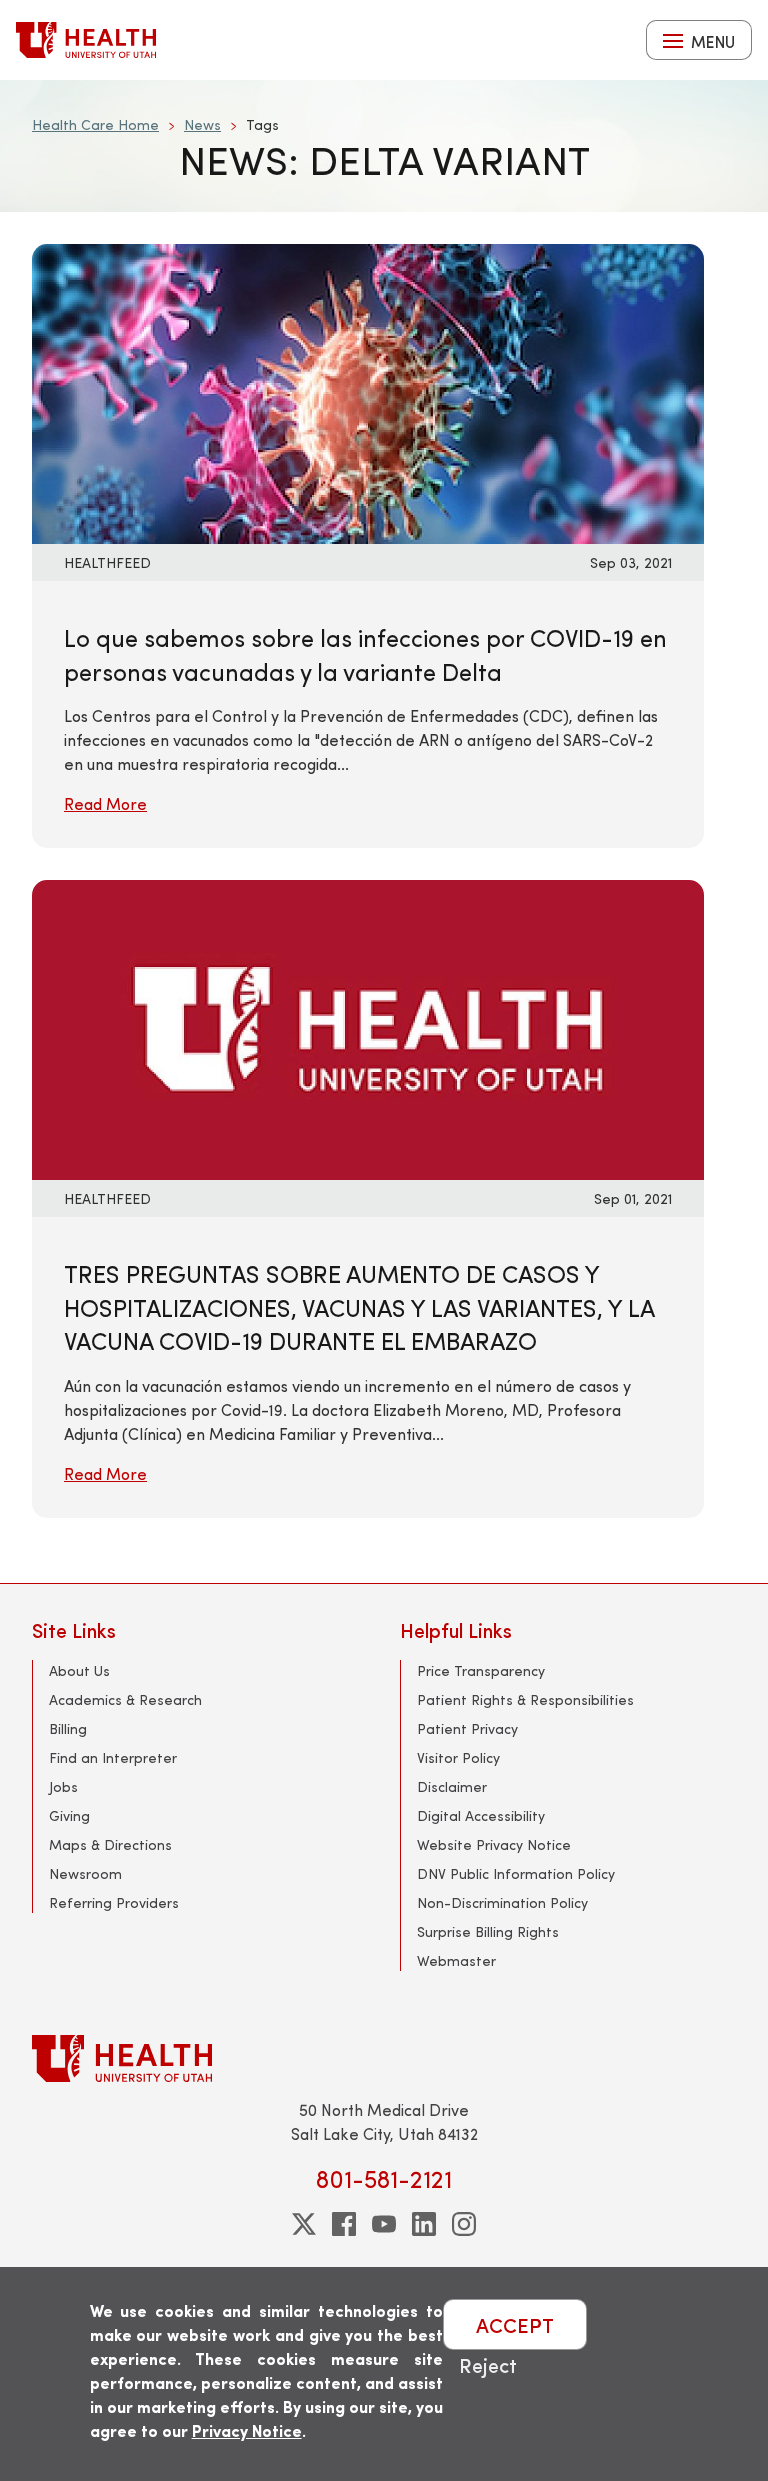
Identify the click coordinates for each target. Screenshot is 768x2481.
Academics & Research (125, 1699)
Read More (105, 803)
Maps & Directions (110, 1844)
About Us (79, 1670)
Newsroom (85, 1873)
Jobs (63, 1786)
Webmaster (456, 1960)
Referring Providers (114, 1902)
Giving (69, 1815)
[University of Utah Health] (86, 40)
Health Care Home (95, 124)
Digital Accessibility (481, 1815)
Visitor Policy (458, 1757)
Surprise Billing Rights (488, 1931)
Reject (488, 2364)
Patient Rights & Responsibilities (525, 1699)
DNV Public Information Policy (516, 1873)
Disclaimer (452, 1786)
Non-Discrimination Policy (502, 1902)
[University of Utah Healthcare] (384, 2058)
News (202, 124)
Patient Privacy (467, 1728)
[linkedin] (424, 2224)
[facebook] (344, 2224)
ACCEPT (515, 2324)
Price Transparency (481, 1670)
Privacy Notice (247, 2430)
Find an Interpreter (113, 1757)
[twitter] (304, 2224)
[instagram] (464, 2224)
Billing (68, 1728)
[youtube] (384, 2224)
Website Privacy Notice (494, 1844)
